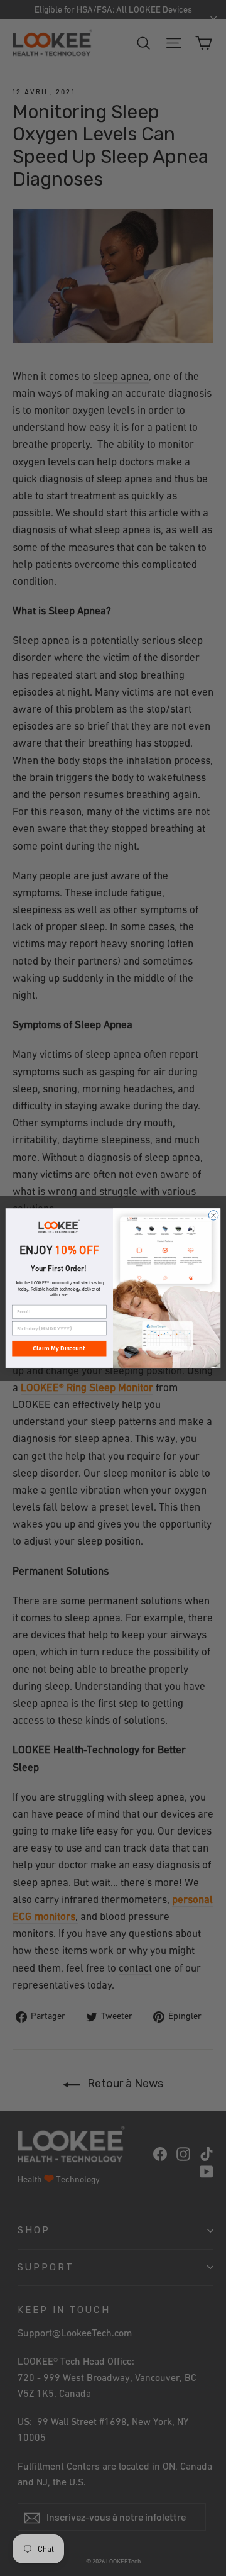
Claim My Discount (59, 1348)
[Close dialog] (213, 1215)
